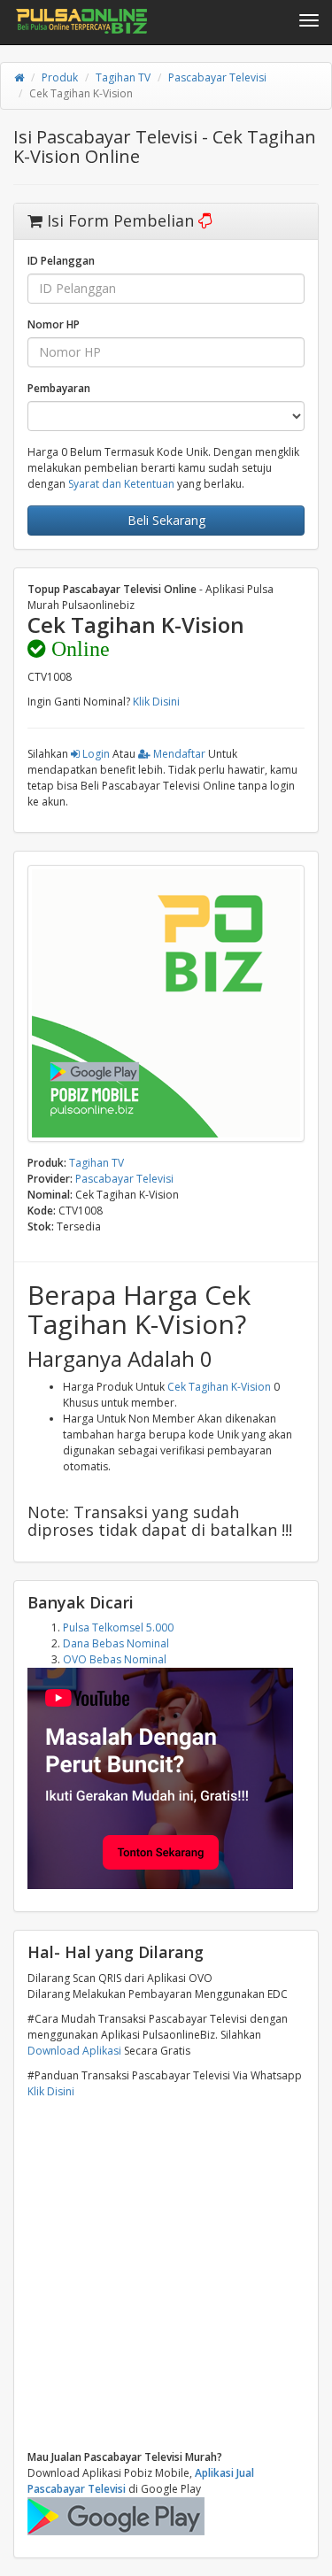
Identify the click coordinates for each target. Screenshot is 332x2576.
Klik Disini (156, 702)
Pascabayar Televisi (217, 77)
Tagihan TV (123, 77)
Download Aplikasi (74, 2051)
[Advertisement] (166, 2275)
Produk (60, 77)
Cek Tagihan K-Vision (219, 1387)
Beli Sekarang (166, 520)
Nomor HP (54, 324)
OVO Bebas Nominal (115, 1659)
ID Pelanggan (61, 261)
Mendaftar (178, 754)
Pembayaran (59, 388)
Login (95, 754)
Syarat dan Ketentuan (121, 484)
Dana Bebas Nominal (116, 1643)
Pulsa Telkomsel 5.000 (118, 1627)
